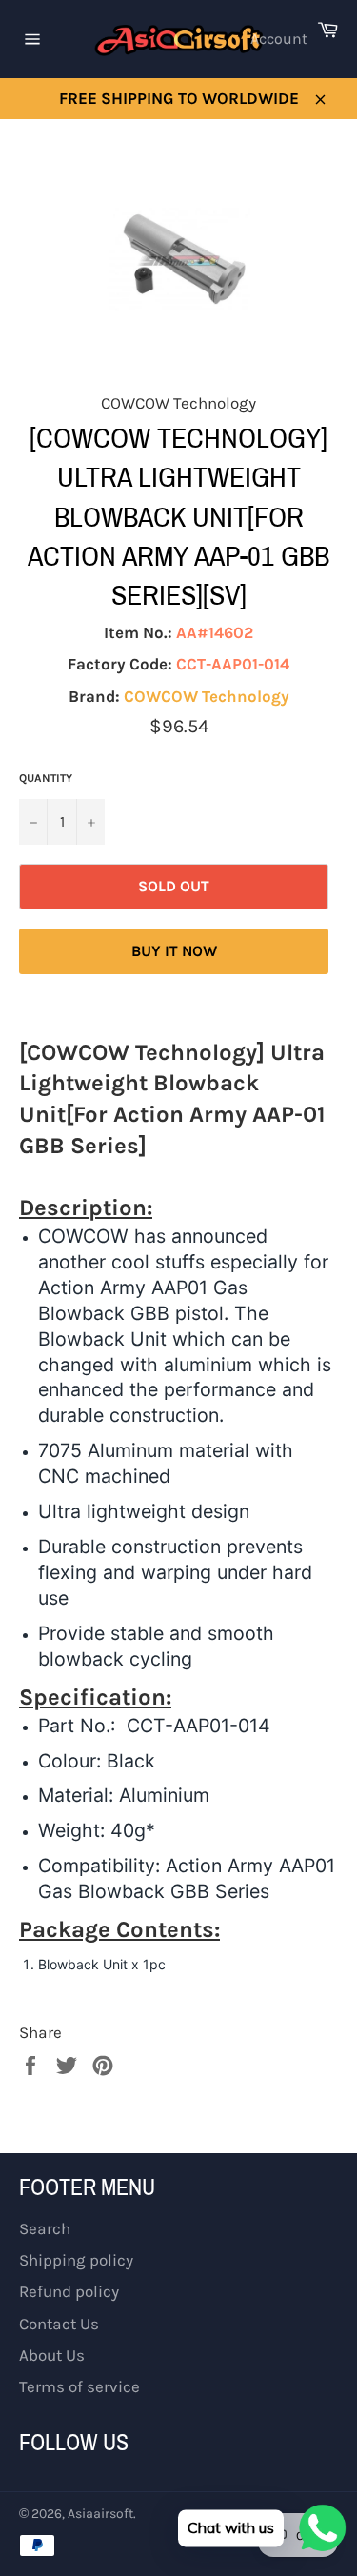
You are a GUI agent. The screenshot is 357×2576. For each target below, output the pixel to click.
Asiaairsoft (100, 2514)
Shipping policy (76, 2260)
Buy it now (174, 951)
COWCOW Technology (207, 696)
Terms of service (79, 2386)
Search (45, 2228)
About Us (52, 2355)
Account (279, 39)
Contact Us (59, 2324)
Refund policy (69, 2291)
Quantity (46, 778)
